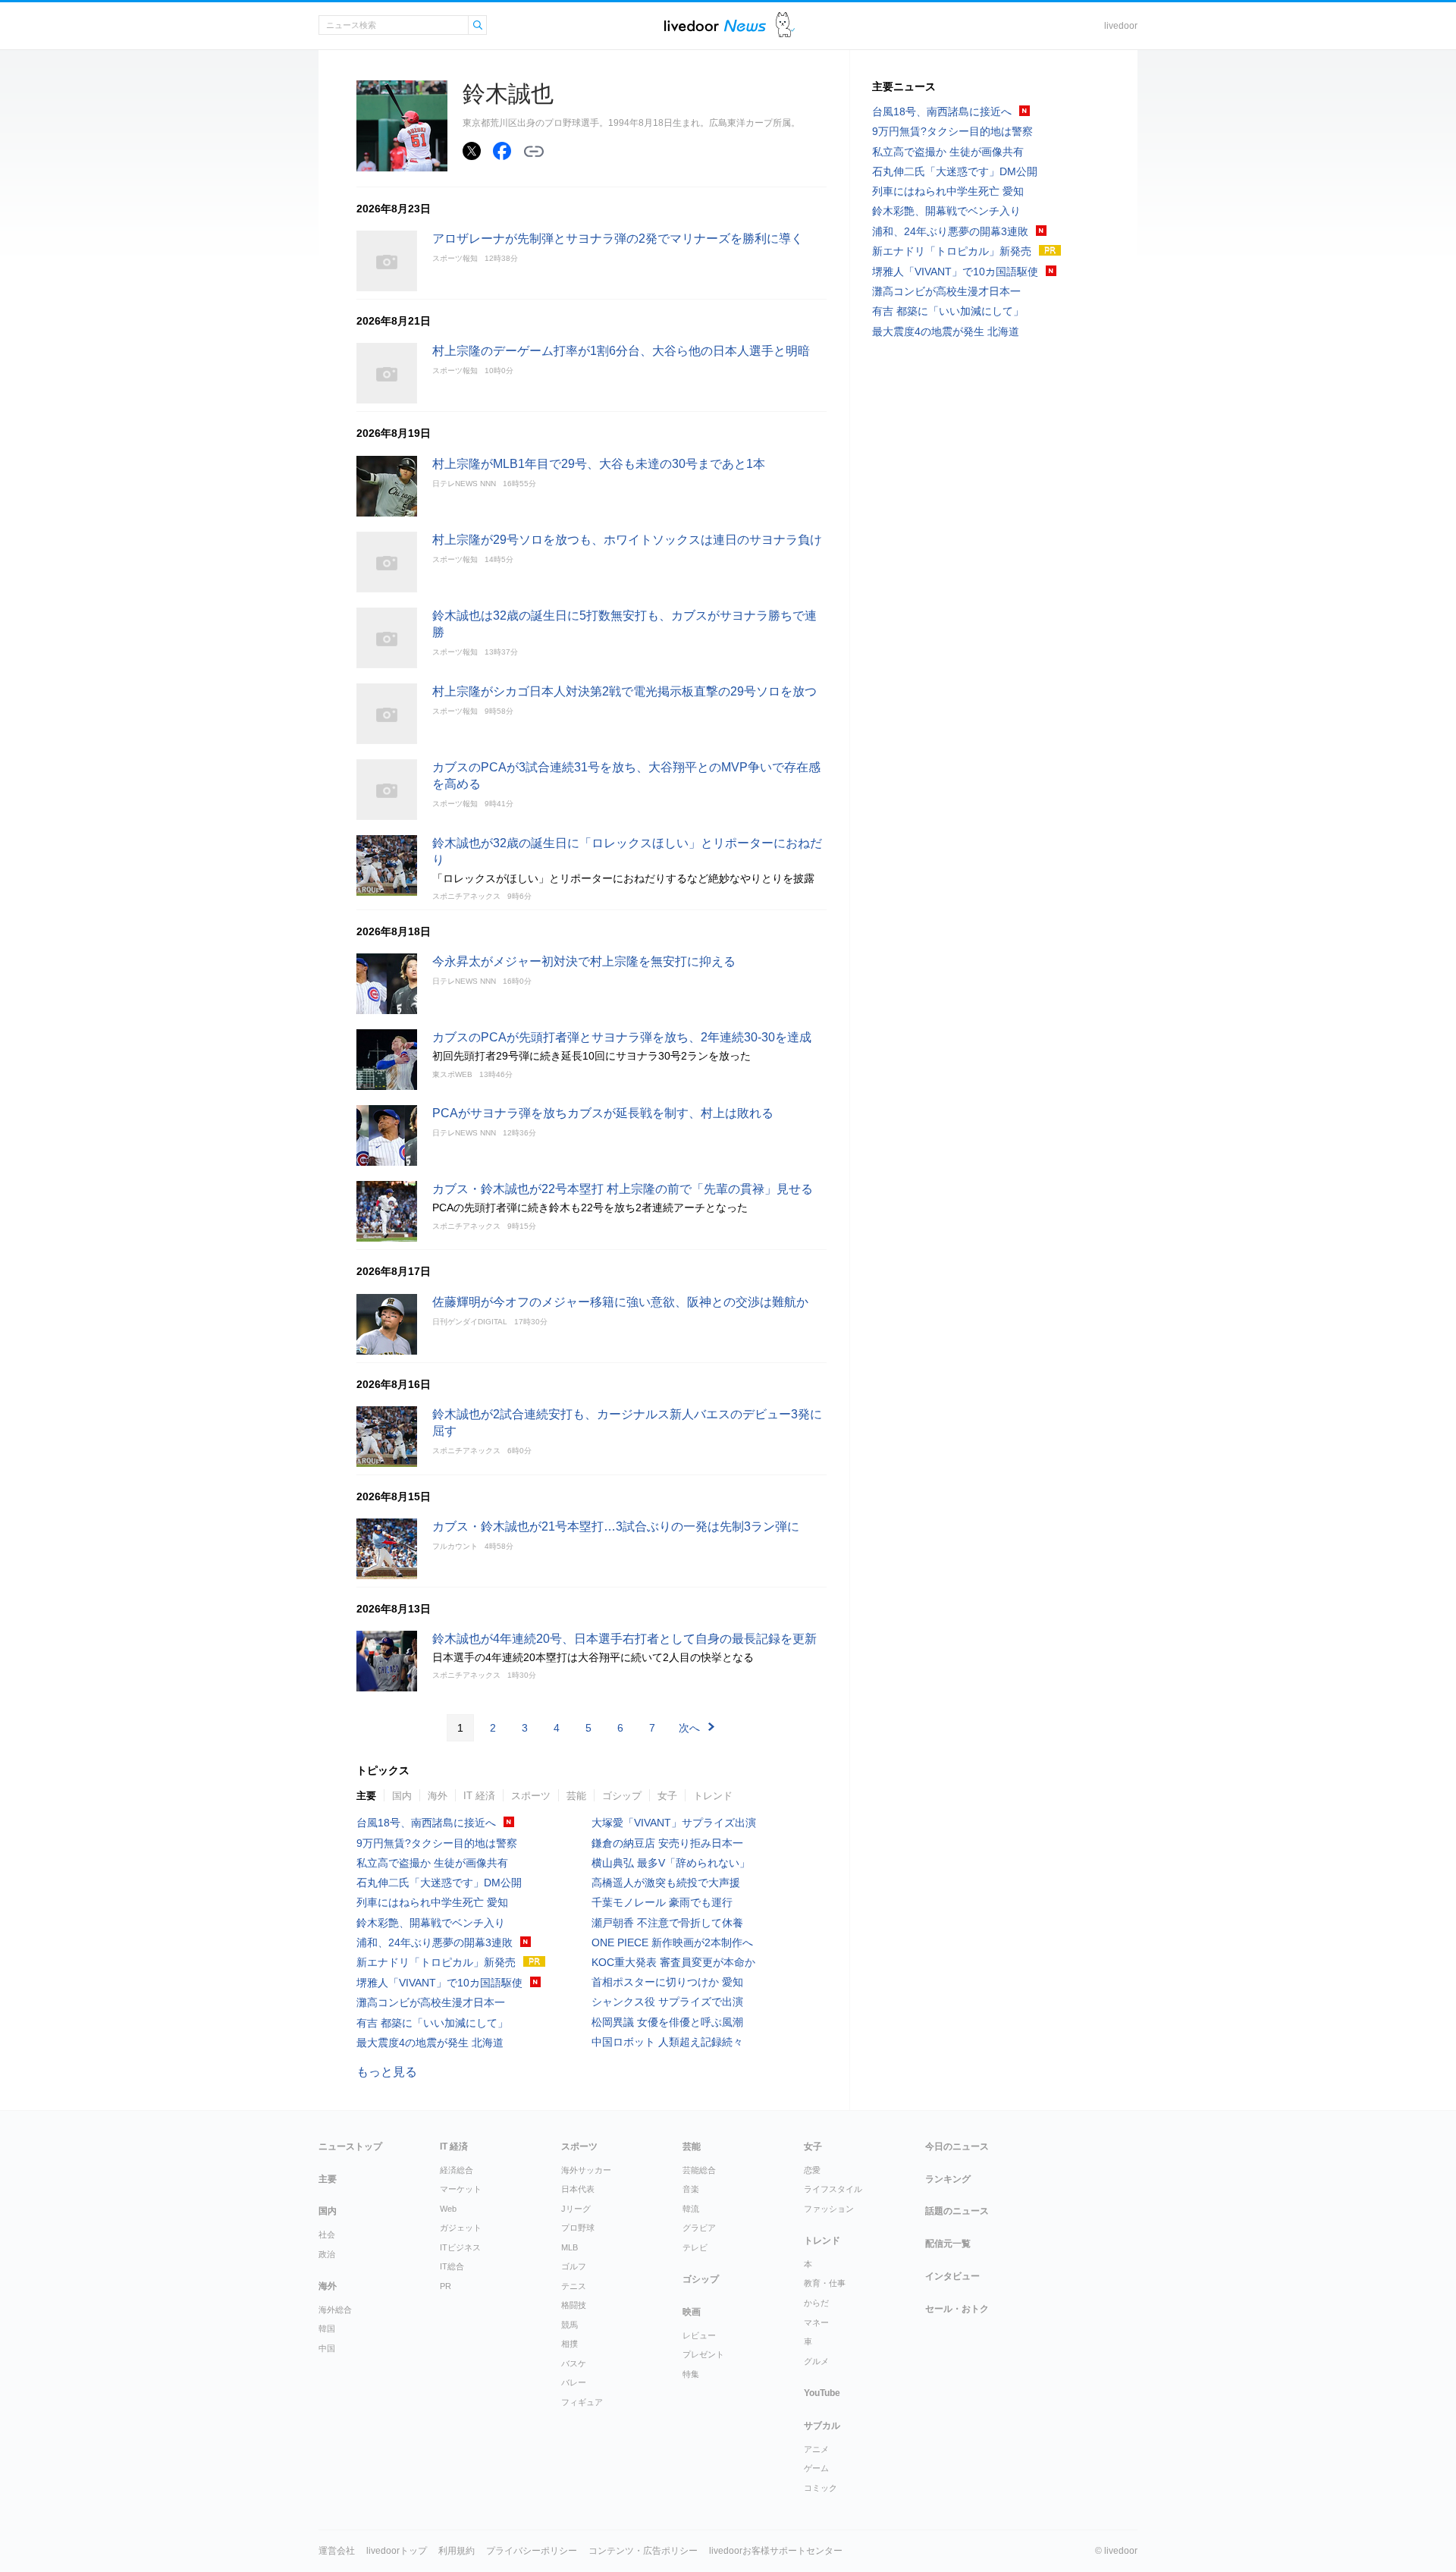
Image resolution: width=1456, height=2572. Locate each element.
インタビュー (952, 2276)
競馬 (570, 2325)
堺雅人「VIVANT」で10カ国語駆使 (439, 1983)
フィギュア (582, 2402)
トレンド (713, 1796)
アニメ (816, 2449)
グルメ (816, 2361)
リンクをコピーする (534, 152)
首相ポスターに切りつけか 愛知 (667, 1982)
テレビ (695, 2247)
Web (448, 2209)
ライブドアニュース (715, 25)
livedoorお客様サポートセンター (776, 2551)
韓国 (327, 2329)
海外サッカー (586, 2170)
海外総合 (335, 2310)
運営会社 (337, 2551)
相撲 (570, 2344)
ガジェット (461, 2228)
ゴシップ (622, 1796)
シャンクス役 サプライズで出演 (667, 2002)
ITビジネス (460, 2247)
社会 (327, 2234)
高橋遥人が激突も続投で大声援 (666, 1883)
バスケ (574, 2363)
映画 (692, 2312)
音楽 (691, 2189)
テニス (574, 2286)
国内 (402, 1796)
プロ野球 (578, 2228)
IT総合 (452, 2266)
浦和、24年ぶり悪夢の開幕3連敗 (435, 1942)
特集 (691, 2374)
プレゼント (703, 2354)
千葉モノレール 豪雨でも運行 (662, 1902)
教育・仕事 (825, 2283)
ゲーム (816, 2468)
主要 (366, 1796)
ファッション (829, 2209)
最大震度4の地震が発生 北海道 (430, 2043)
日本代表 (578, 2189)
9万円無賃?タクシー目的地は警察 (437, 1843)
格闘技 (574, 2305)
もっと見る (387, 2072)
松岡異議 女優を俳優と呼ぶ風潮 (667, 2022)
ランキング (948, 2179)
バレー (574, 2382)
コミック (821, 2488)
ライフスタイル (833, 2189)
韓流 (691, 2209)
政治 (327, 2254)
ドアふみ (785, 25)
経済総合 (457, 2170)
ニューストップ (350, 2146)
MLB (570, 2247)
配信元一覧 (948, 2244)
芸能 (576, 1796)
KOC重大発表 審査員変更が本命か (673, 1962)
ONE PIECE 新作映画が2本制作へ (672, 1942)
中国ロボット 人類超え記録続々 (667, 2042)
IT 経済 (479, 1796)
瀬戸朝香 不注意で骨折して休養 (667, 1923)
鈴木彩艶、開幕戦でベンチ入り (431, 1923)
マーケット (461, 2189)
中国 (327, 2348)
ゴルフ (574, 2266)
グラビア (699, 2228)
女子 (667, 1796)
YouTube (822, 2393)
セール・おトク (957, 2309)
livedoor (1121, 26)
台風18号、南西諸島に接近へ (426, 1823)
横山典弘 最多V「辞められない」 (671, 1863)
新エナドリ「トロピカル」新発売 (436, 1962)
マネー (816, 2322)
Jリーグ (576, 2209)
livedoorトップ (397, 2551)
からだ (816, 2303)
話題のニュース (957, 2211)
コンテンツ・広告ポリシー (643, 2551)
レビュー (699, 2335)
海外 (438, 1796)
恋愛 (812, 2170)
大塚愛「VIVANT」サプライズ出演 (674, 1823)
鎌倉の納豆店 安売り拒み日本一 (667, 1843)
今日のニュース (957, 2146)
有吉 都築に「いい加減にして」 (432, 2023)
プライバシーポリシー (532, 2551)
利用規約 (457, 2551)
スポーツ (531, 1796)
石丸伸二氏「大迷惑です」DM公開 (439, 1883)
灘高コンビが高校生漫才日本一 (431, 2002)
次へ (689, 1728)
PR (446, 2286)
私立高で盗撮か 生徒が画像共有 (432, 1863)
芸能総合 (699, 2170)
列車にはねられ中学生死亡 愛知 (432, 1902)
